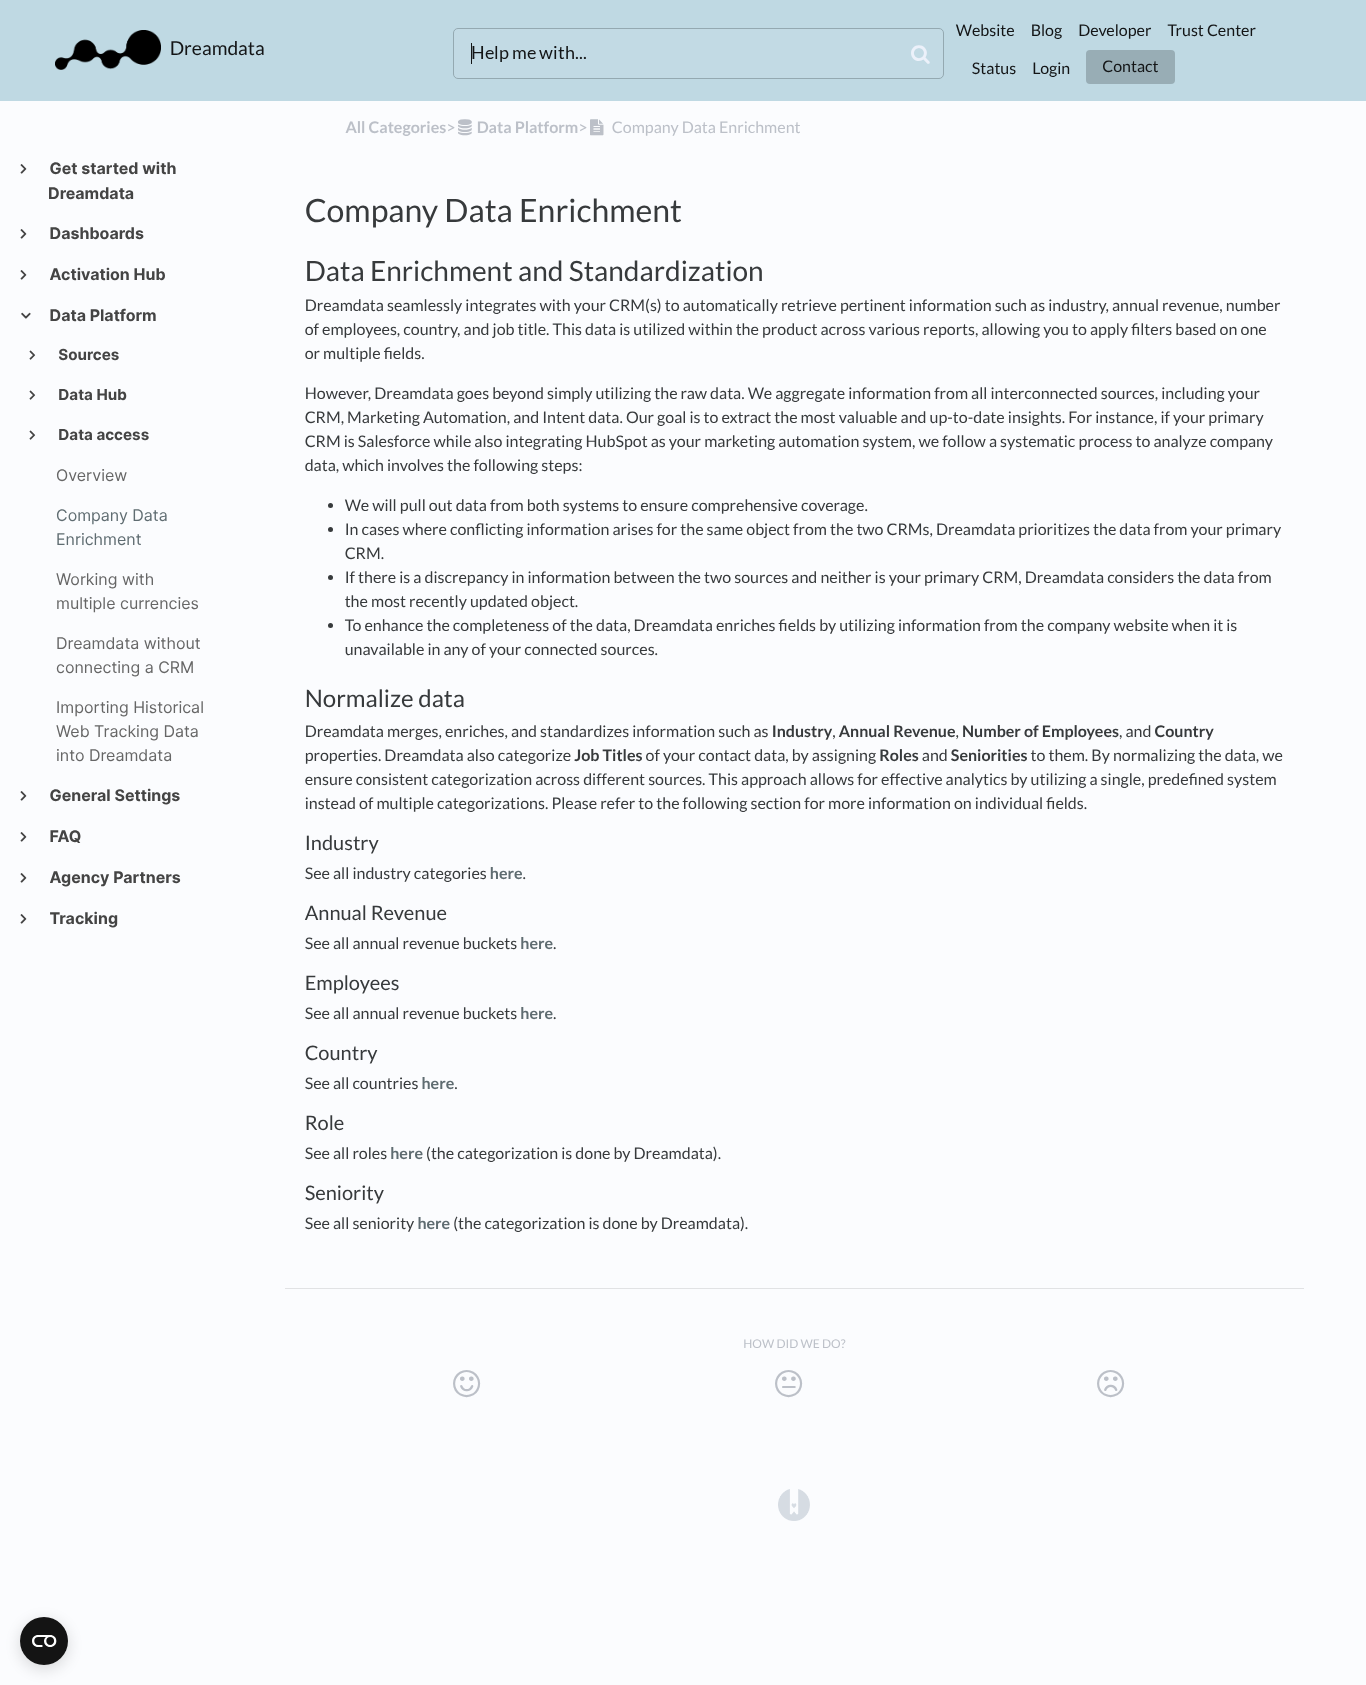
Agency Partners (114, 877)
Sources (88, 354)
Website (985, 30)
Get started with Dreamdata (112, 180)
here (506, 873)
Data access (103, 434)
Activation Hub (107, 274)
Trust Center (1211, 30)
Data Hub (91, 394)
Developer (1114, 30)
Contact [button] (1130, 66)
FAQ (64, 836)
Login (1051, 68)
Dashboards (96, 233)
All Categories (395, 127)
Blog (1047, 30)
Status (994, 68)
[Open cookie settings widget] (44, 1641)
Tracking (83, 918)
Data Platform (102, 315)
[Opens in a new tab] (794, 1503)
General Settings (114, 795)
